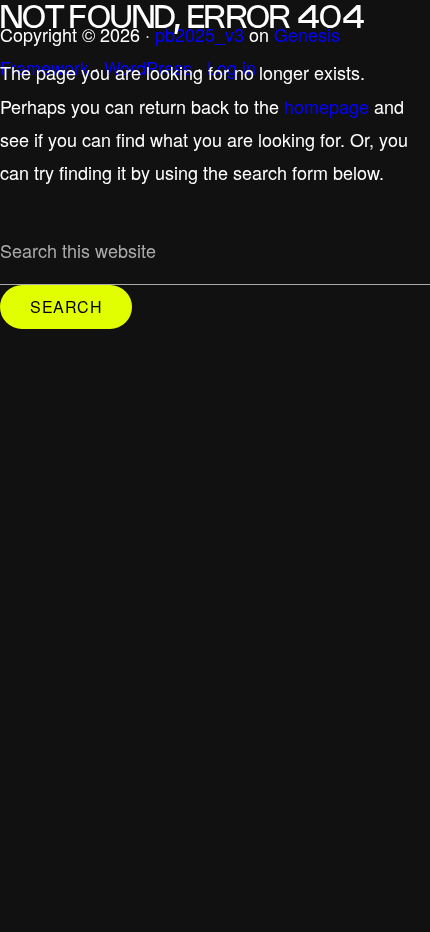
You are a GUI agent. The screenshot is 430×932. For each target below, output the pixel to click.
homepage (326, 106)
